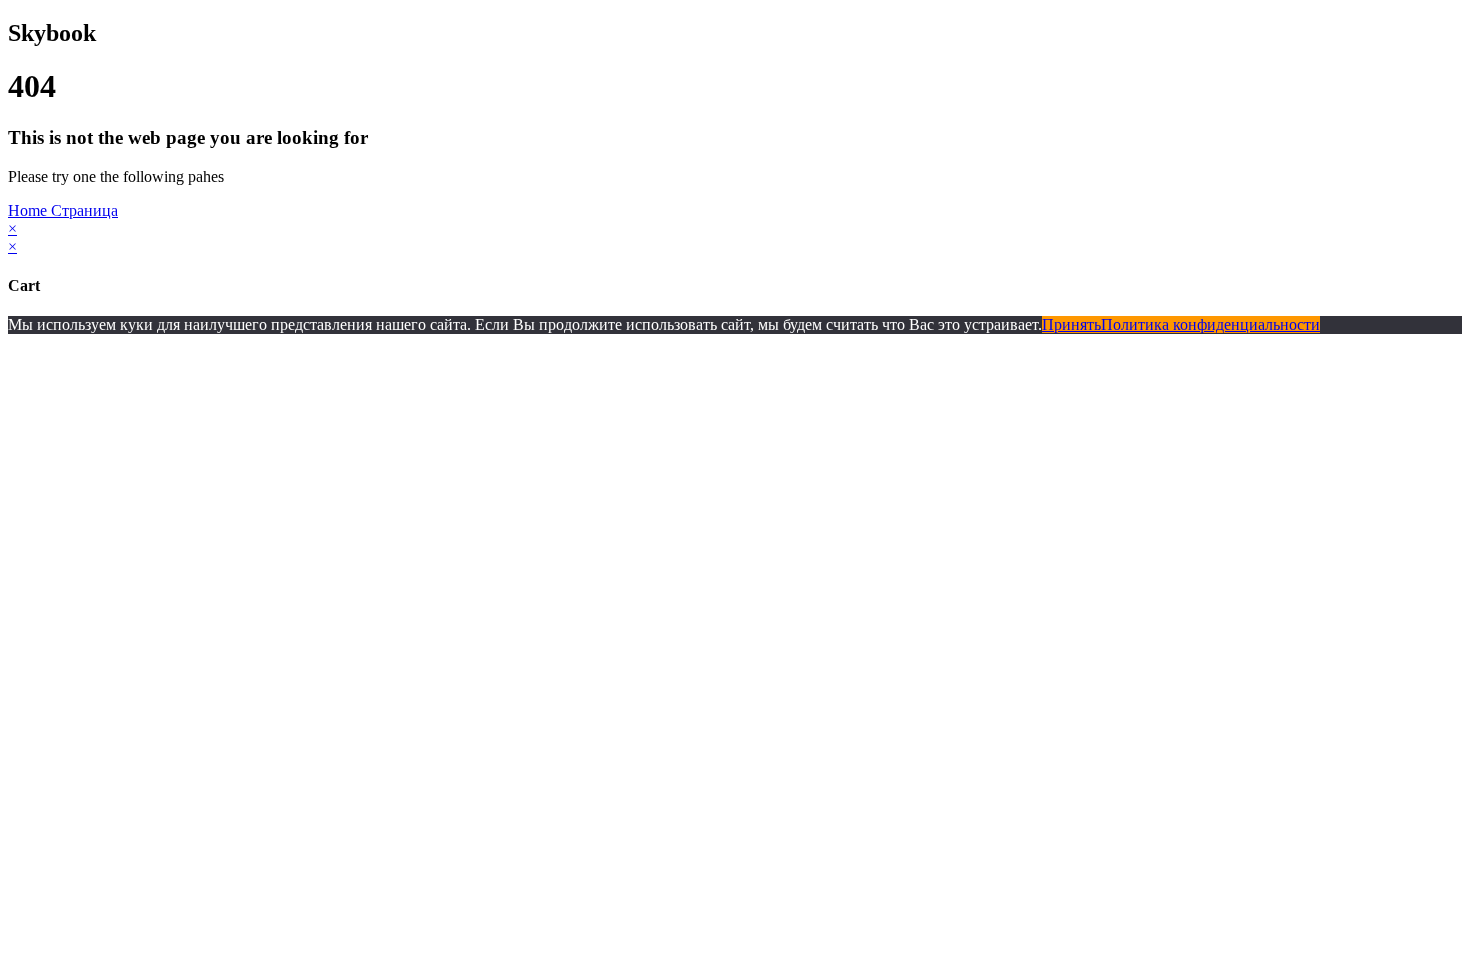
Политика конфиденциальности (1210, 324)
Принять (1071, 324)
